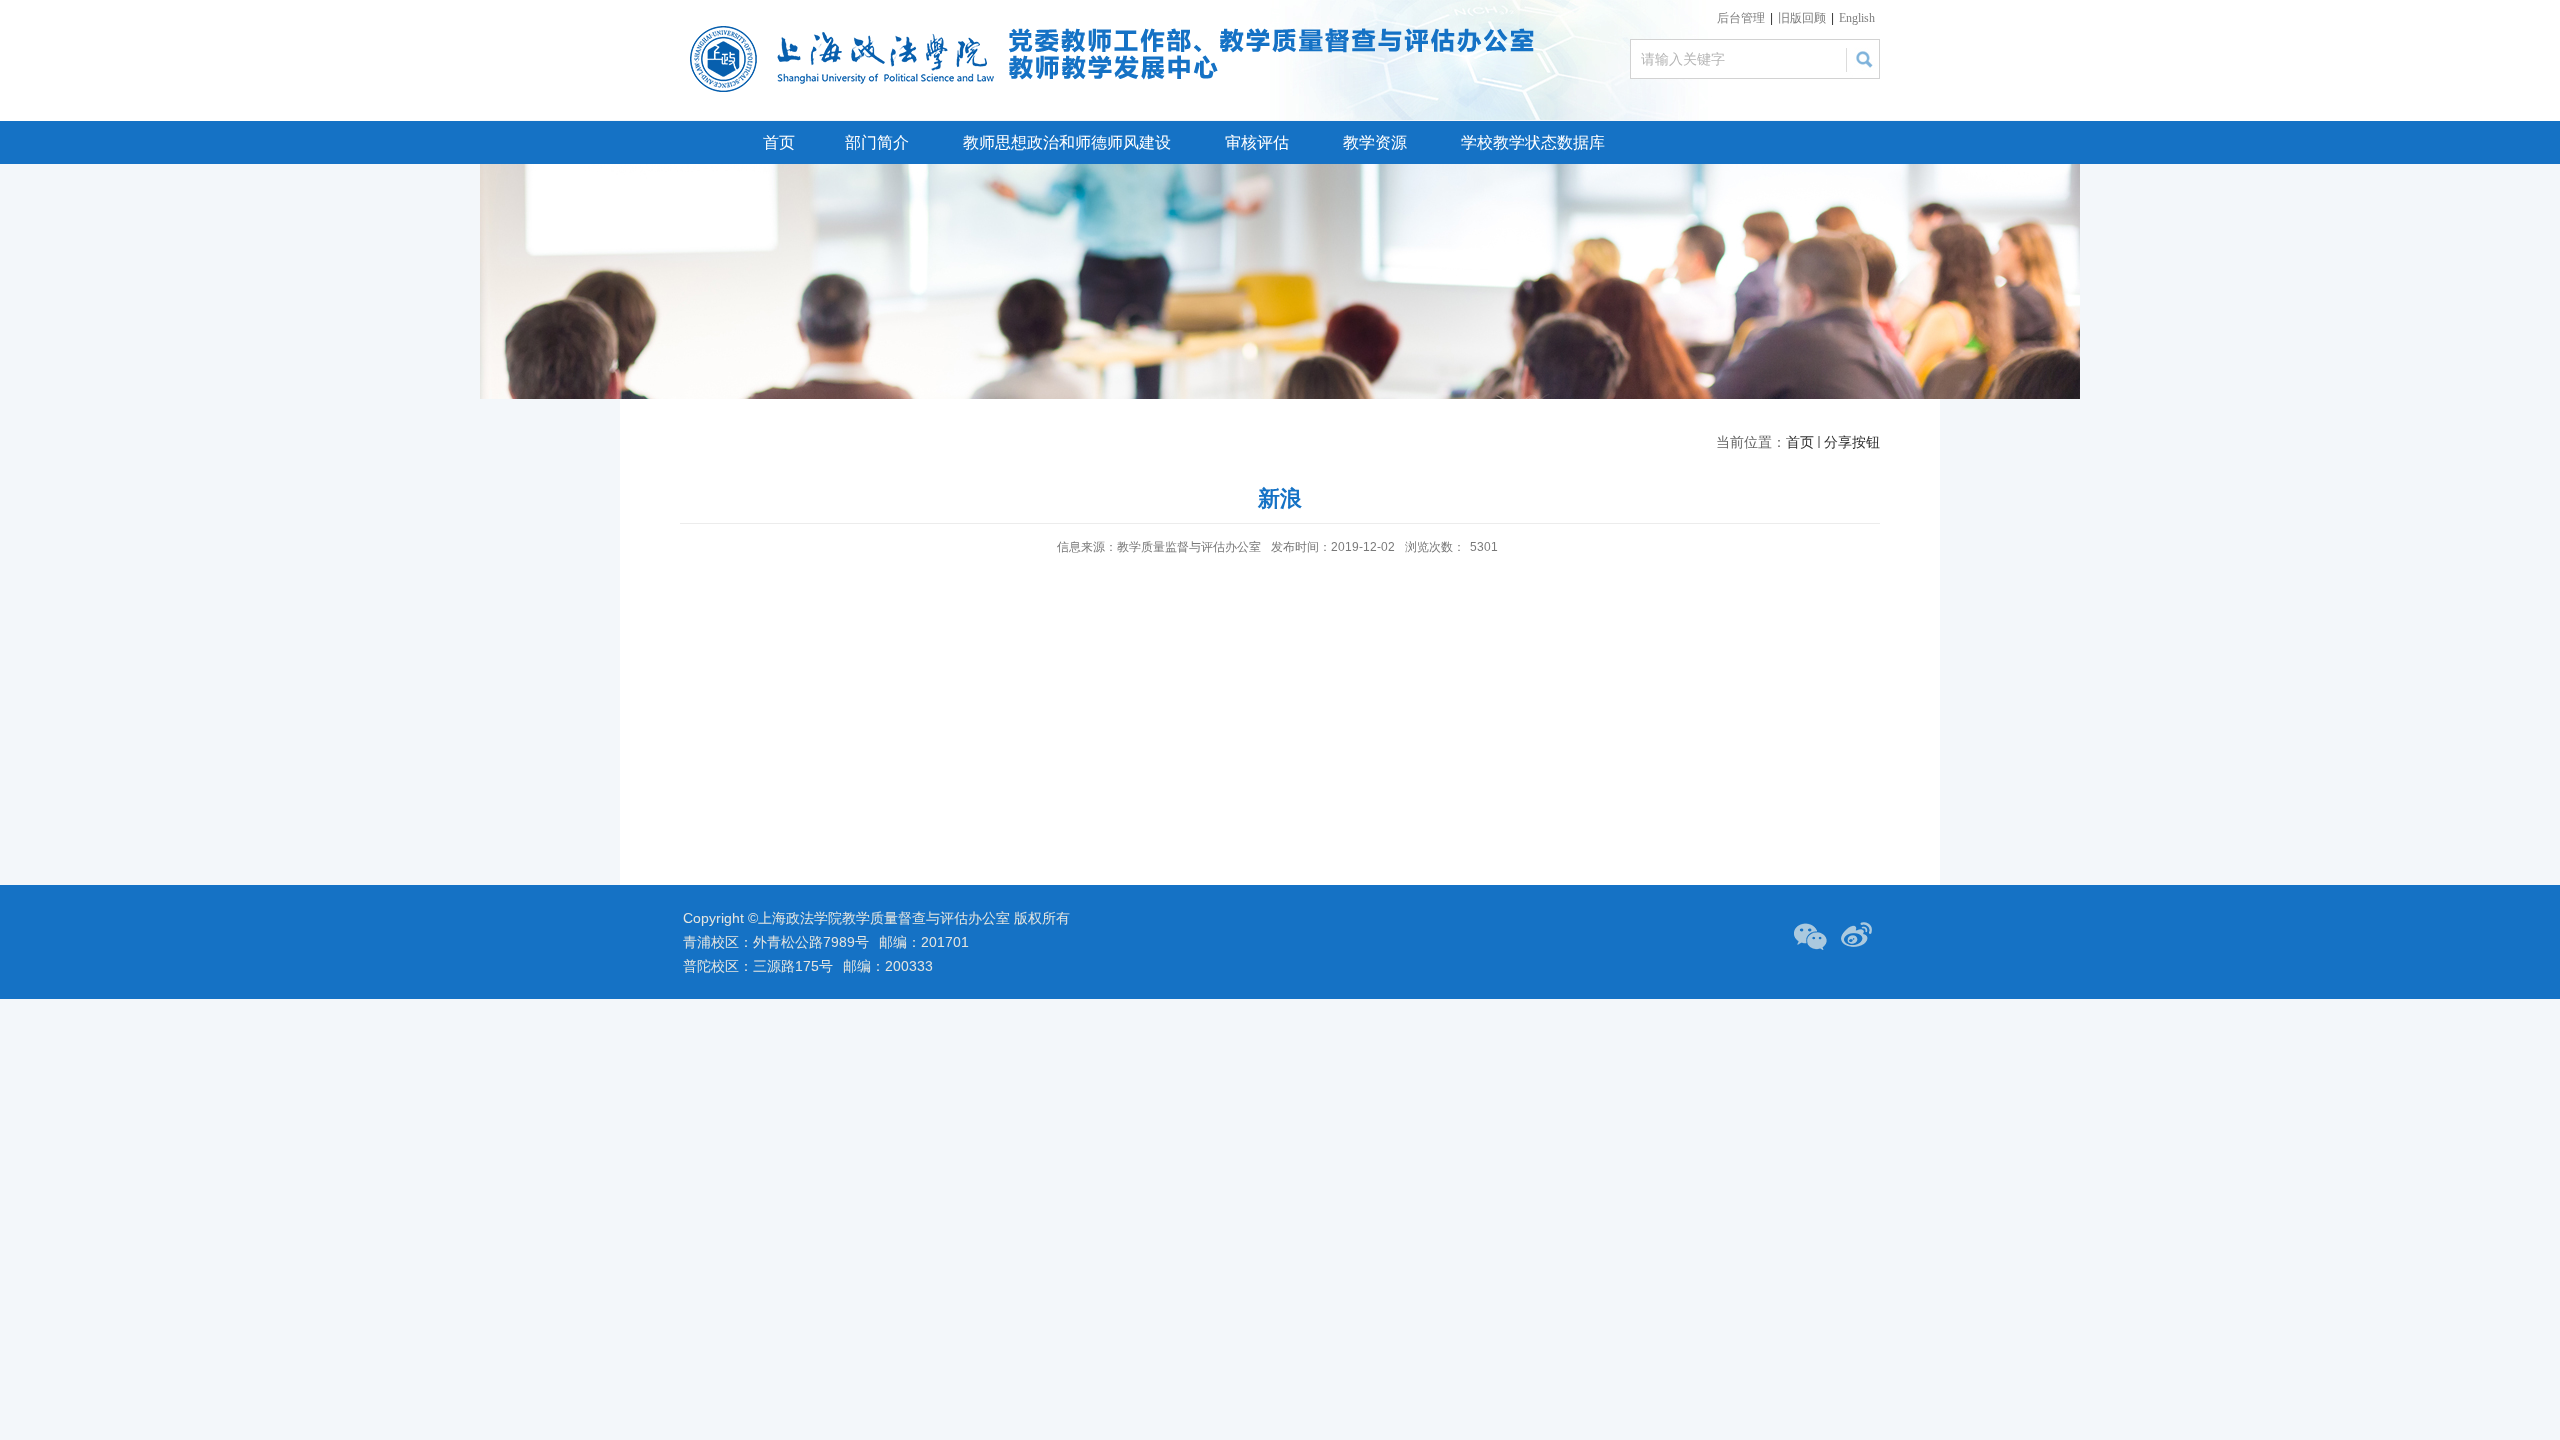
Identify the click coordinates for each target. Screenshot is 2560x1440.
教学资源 (1375, 142)
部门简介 (877, 142)
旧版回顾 (1802, 18)
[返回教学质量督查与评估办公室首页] (848, 32)
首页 (779, 142)
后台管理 (1741, 18)
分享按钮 (1852, 442)
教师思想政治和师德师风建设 (1067, 142)
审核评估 (1257, 142)
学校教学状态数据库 (1533, 142)
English (1857, 18)
